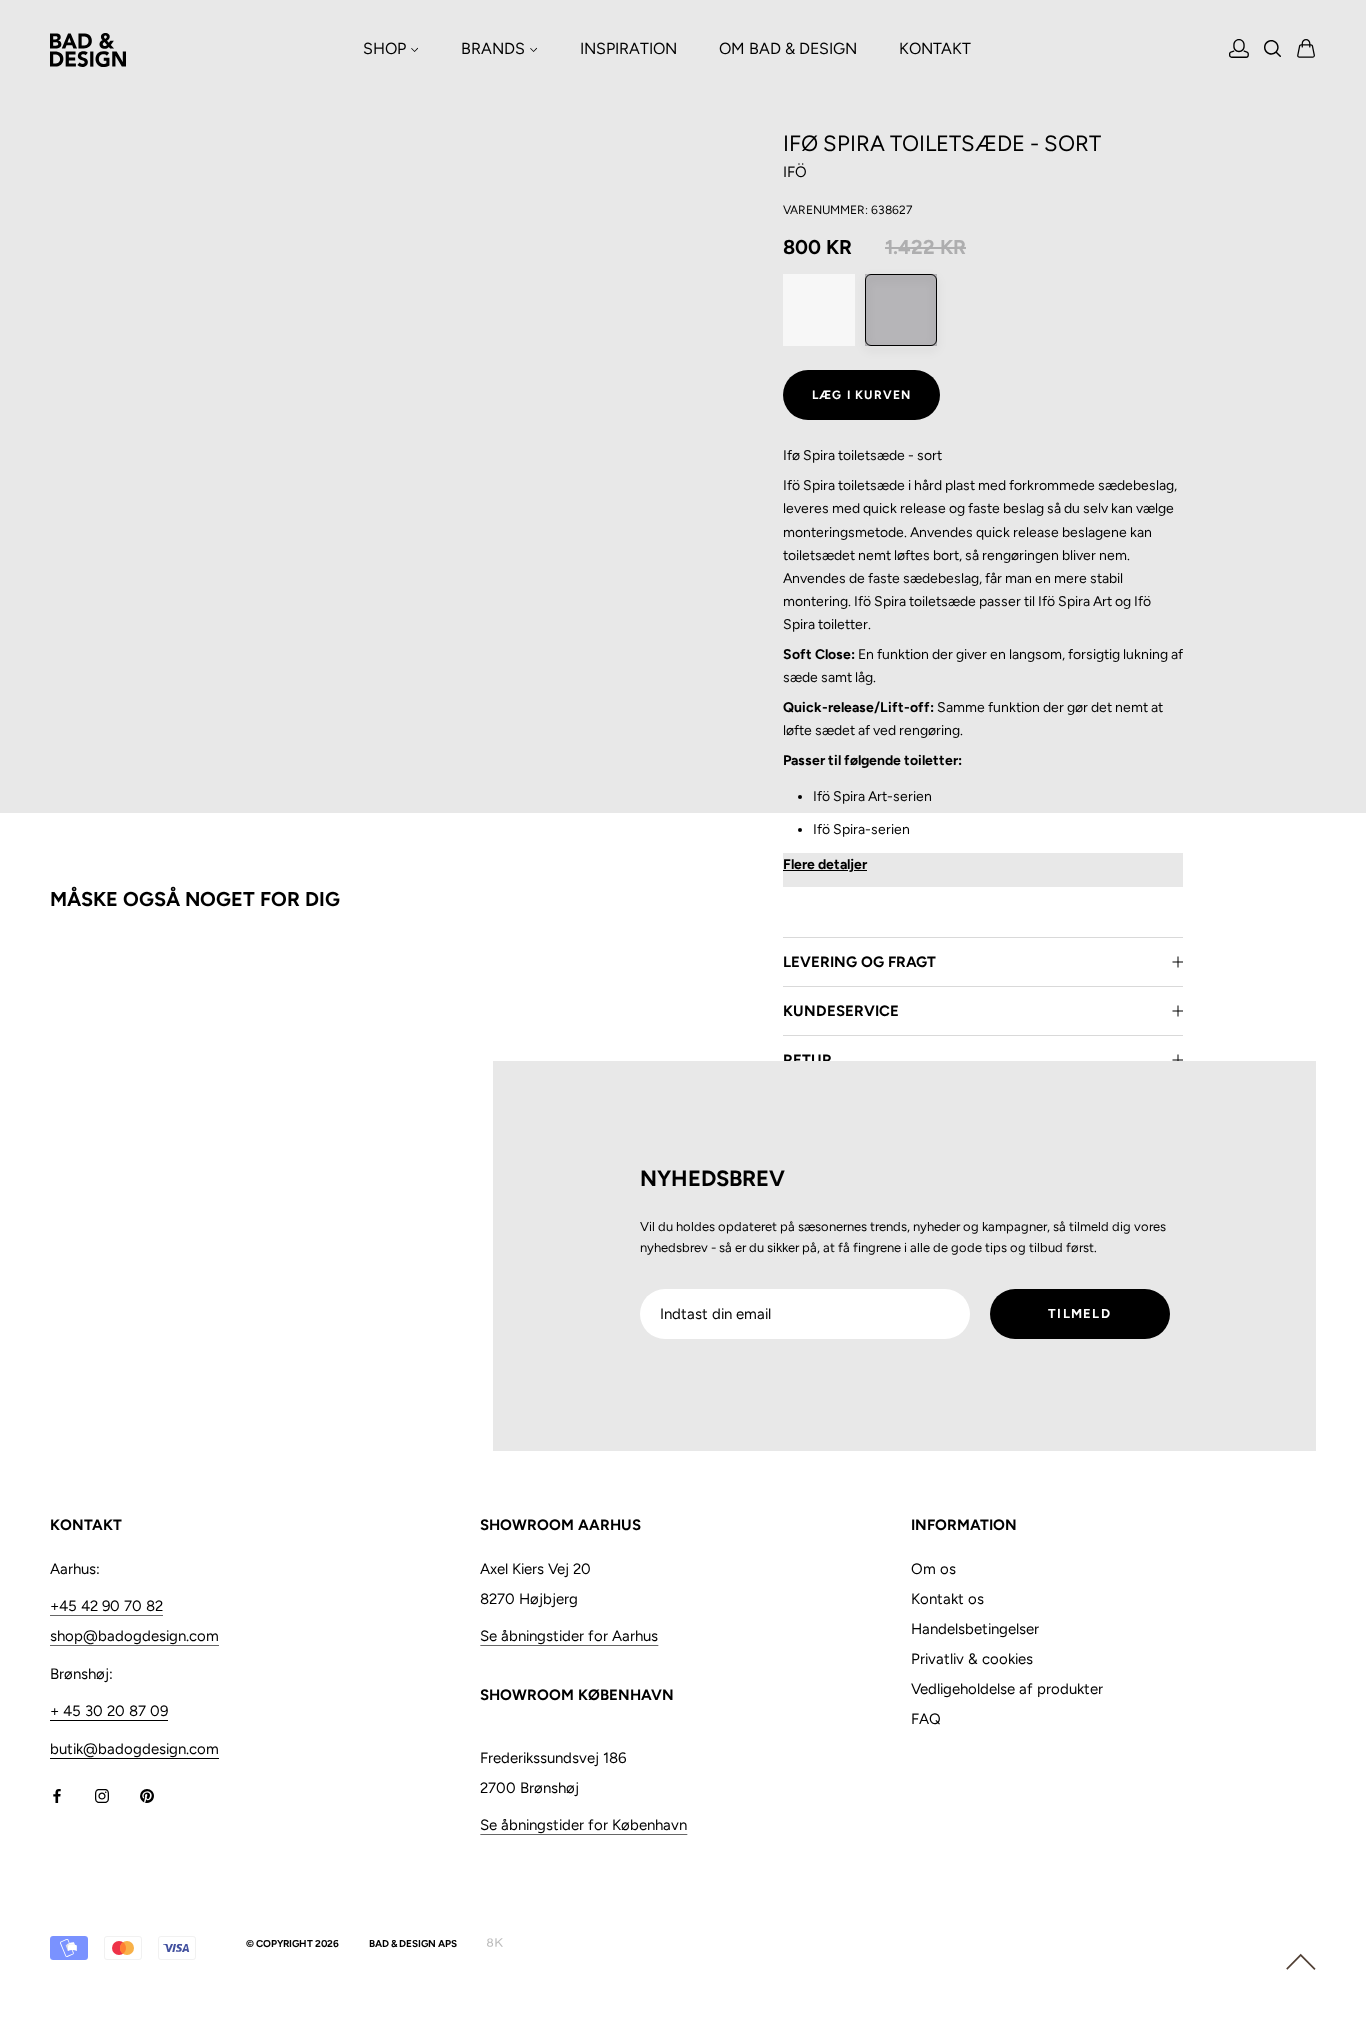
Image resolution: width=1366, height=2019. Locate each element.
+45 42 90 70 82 (106, 1606)
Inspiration (628, 48)
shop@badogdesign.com (134, 1636)
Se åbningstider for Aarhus (569, 1636)
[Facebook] (57, 1795)
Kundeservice (841, 1011)
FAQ (926, 1719)
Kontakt (935, 48)
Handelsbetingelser (975, 1629)
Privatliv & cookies (972, 1659)
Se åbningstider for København (583, 1825)
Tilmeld (1079, 1313)
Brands (495, 48)
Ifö (795, 172)
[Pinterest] (147, 1795)
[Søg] (1273, 50)
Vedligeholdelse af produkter (1007, 1689)
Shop (386, 48)
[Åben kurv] (1306, 50)
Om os (933, 1569)
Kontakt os (947, 1599)
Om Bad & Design (788, 48)
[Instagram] (102, 1795)
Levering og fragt (859, 962)
